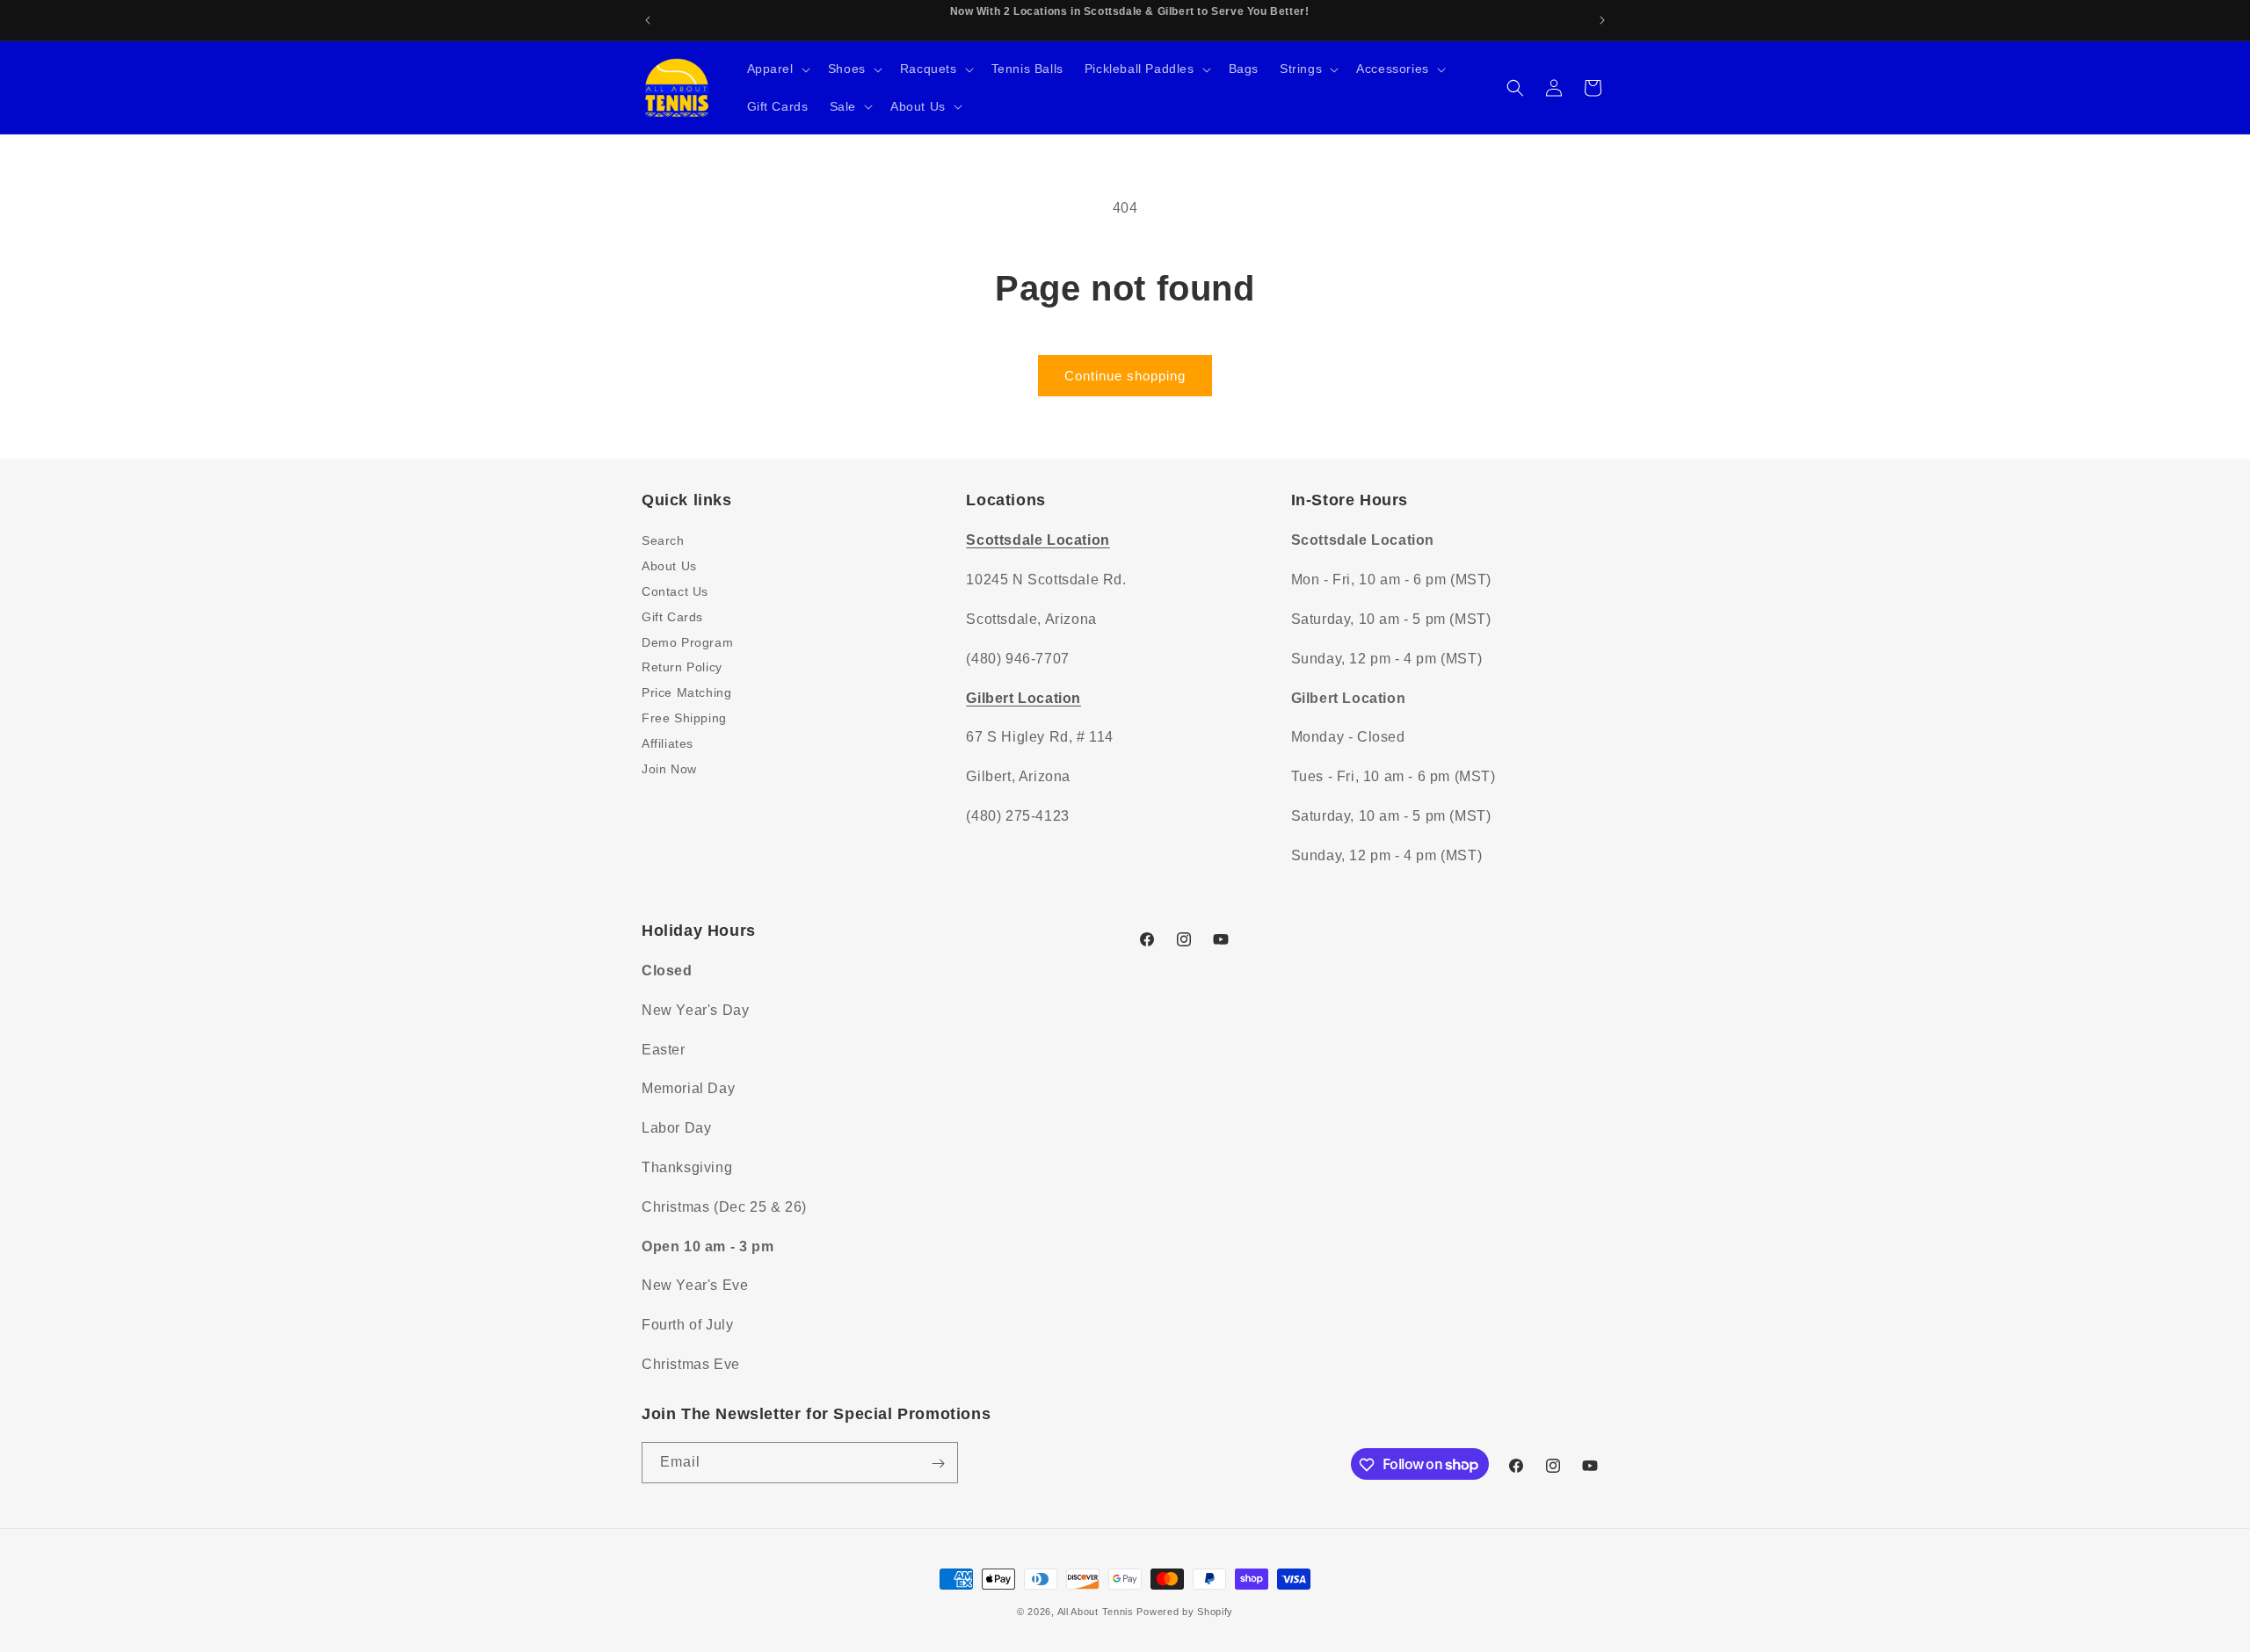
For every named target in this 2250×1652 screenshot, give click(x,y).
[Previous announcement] (648, 20)
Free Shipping (684, 717)
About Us (669, 566)
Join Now (669, 768)
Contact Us (675, 591)
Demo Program (687, 641)
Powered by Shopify (1185, 1612)
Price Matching (686, 692)
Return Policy (682, 667)
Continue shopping (1125, 376)
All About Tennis (1096, 1612)
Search (663, 540)
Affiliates (668, 743)
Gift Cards (672, 616)
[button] (777, 69)
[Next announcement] (1602, 20)
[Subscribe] (938, 1464)
